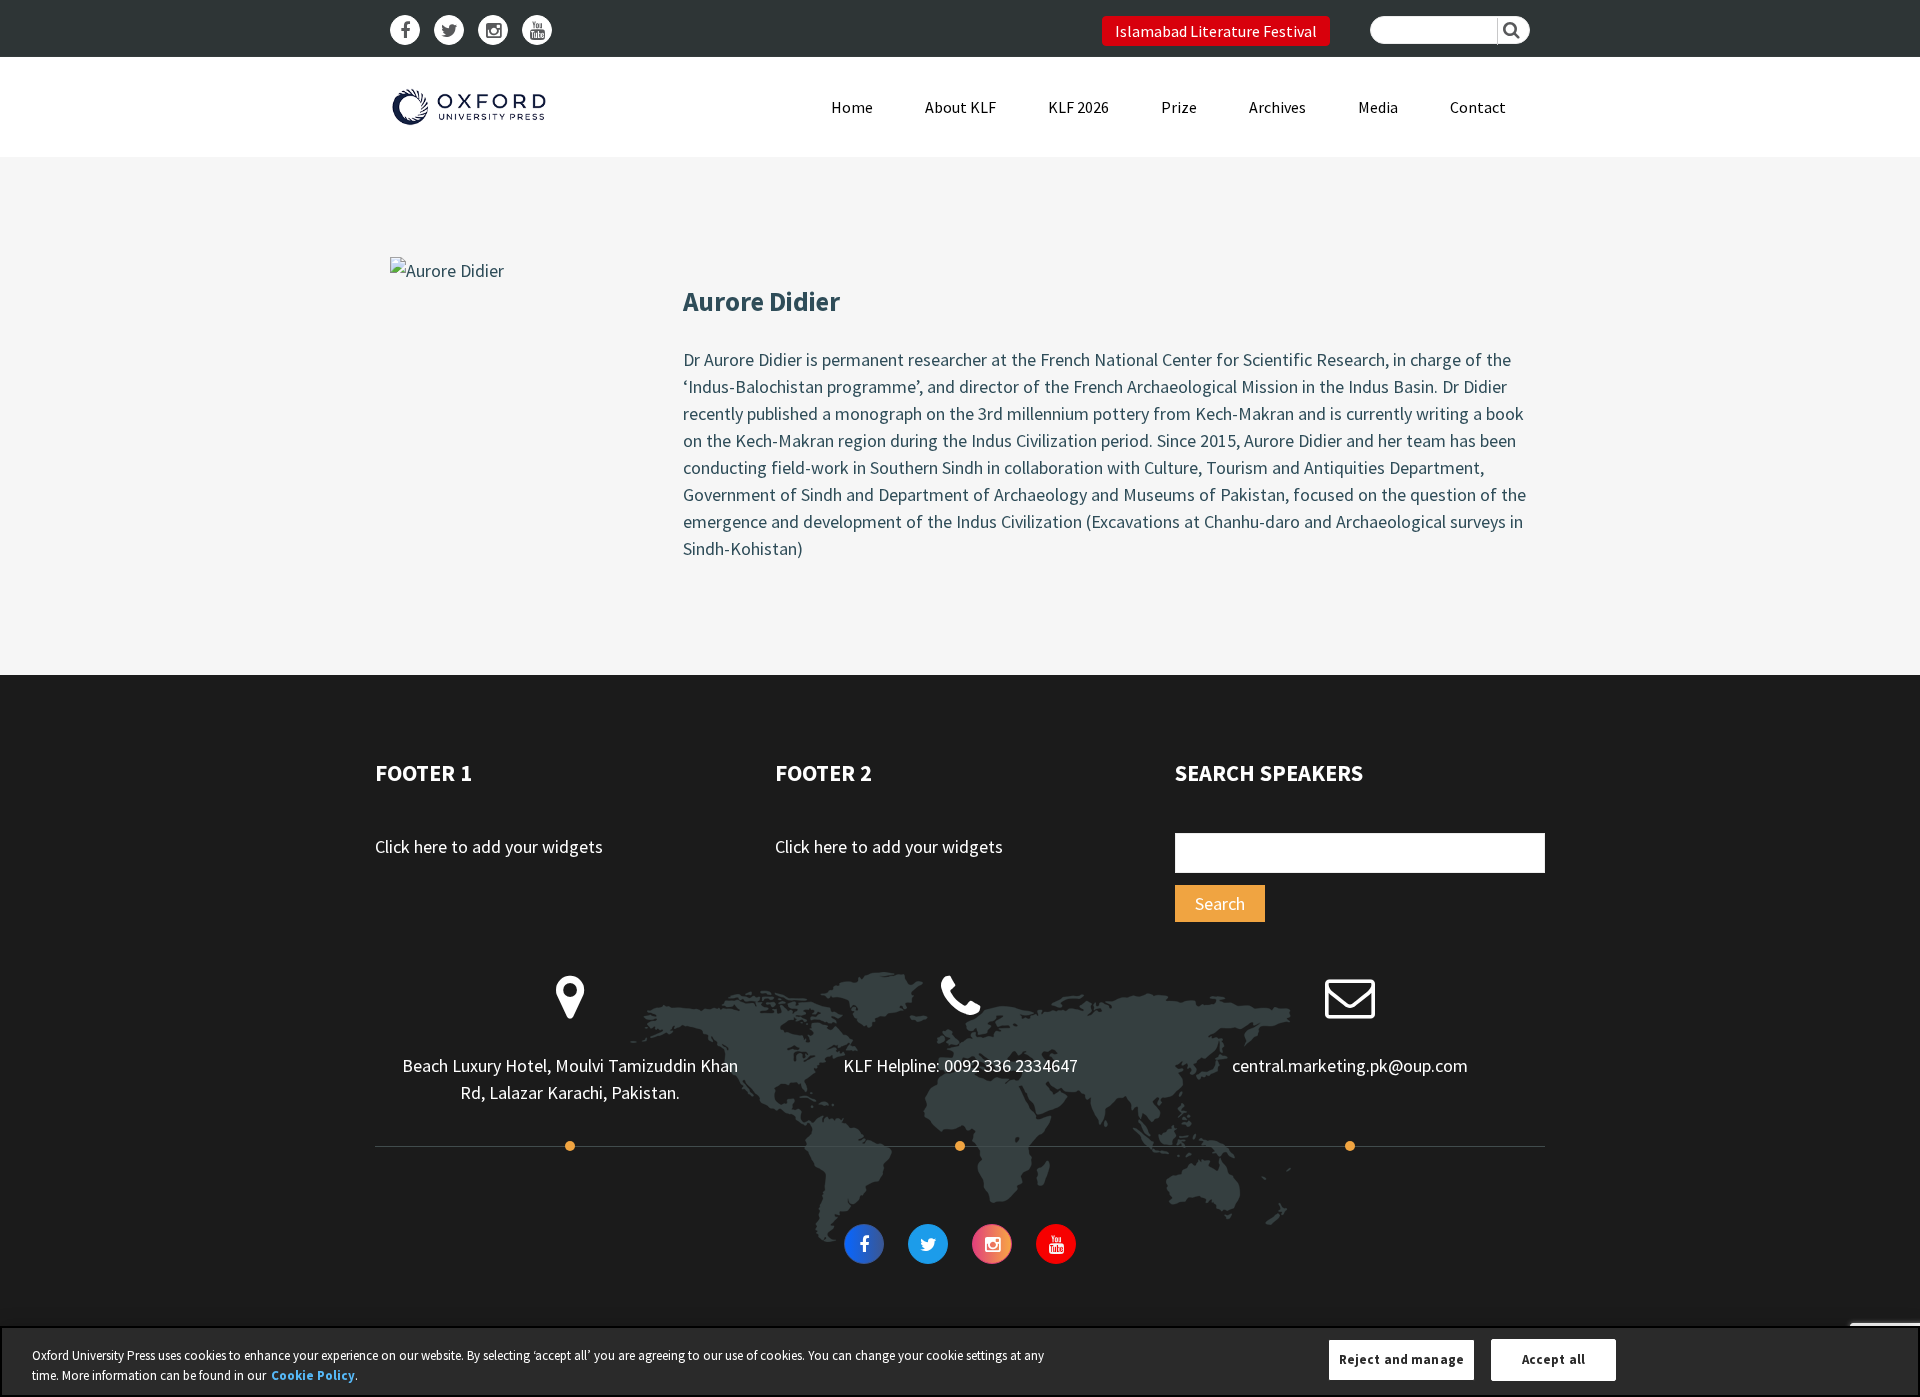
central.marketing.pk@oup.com (1350, 1065)
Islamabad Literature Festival (1216, 31)
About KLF (960, 107)
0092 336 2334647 (1011, 1065)
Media (1378, 107)
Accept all (1553, 1359)
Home (852, 107)
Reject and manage (1401, 1359)
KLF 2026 (1078, 107)
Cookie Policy (313, 1375)
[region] (960, 1361)
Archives (1277, 107)
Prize (1179, 107)
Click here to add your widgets (489, 846)
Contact (1478, 107)
